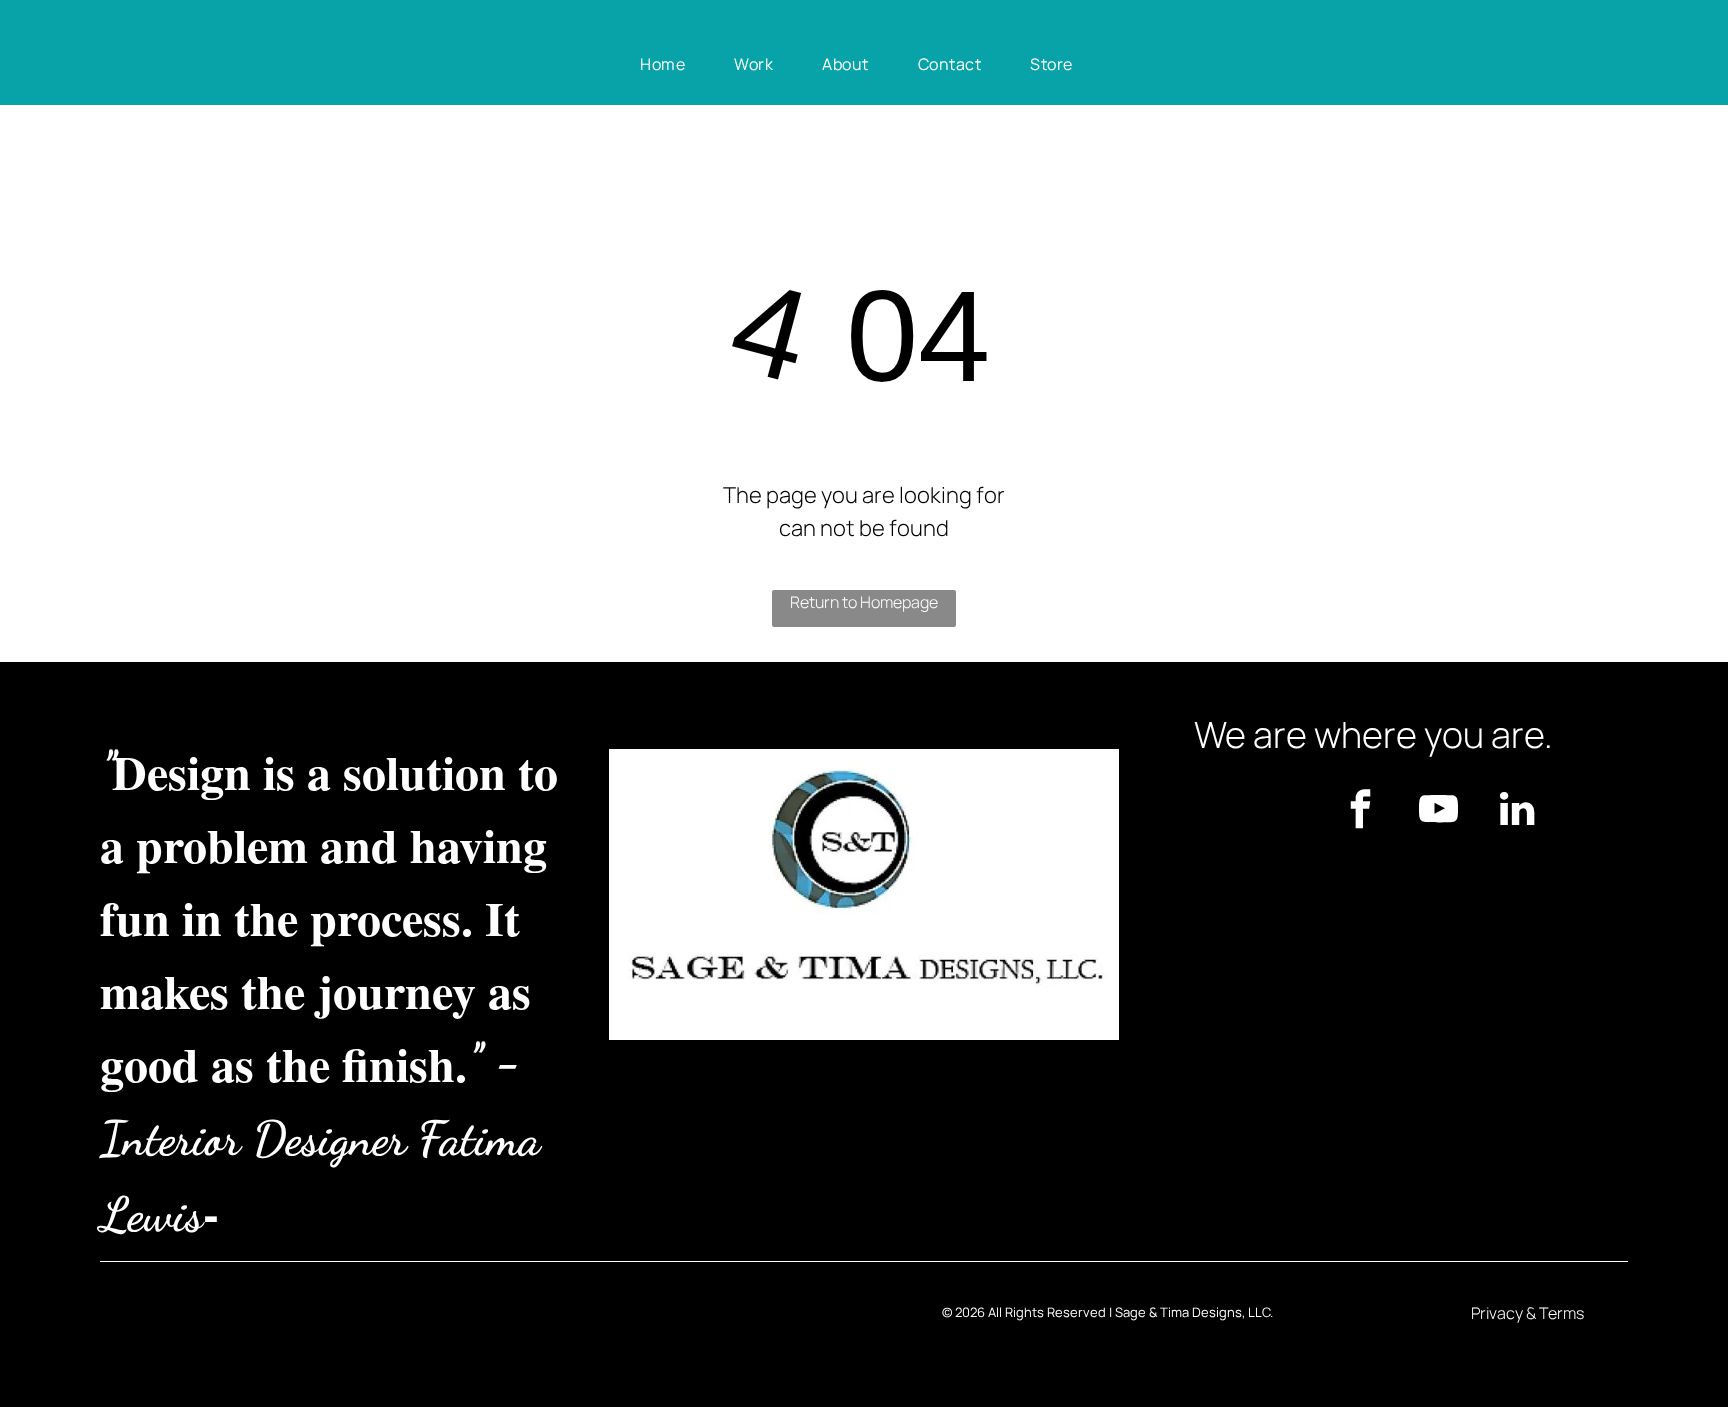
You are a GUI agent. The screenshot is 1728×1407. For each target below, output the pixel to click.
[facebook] (1361, 811)
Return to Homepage (864, 602)
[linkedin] (1517, 811)
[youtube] (1439, 811)
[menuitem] (670, 64)
